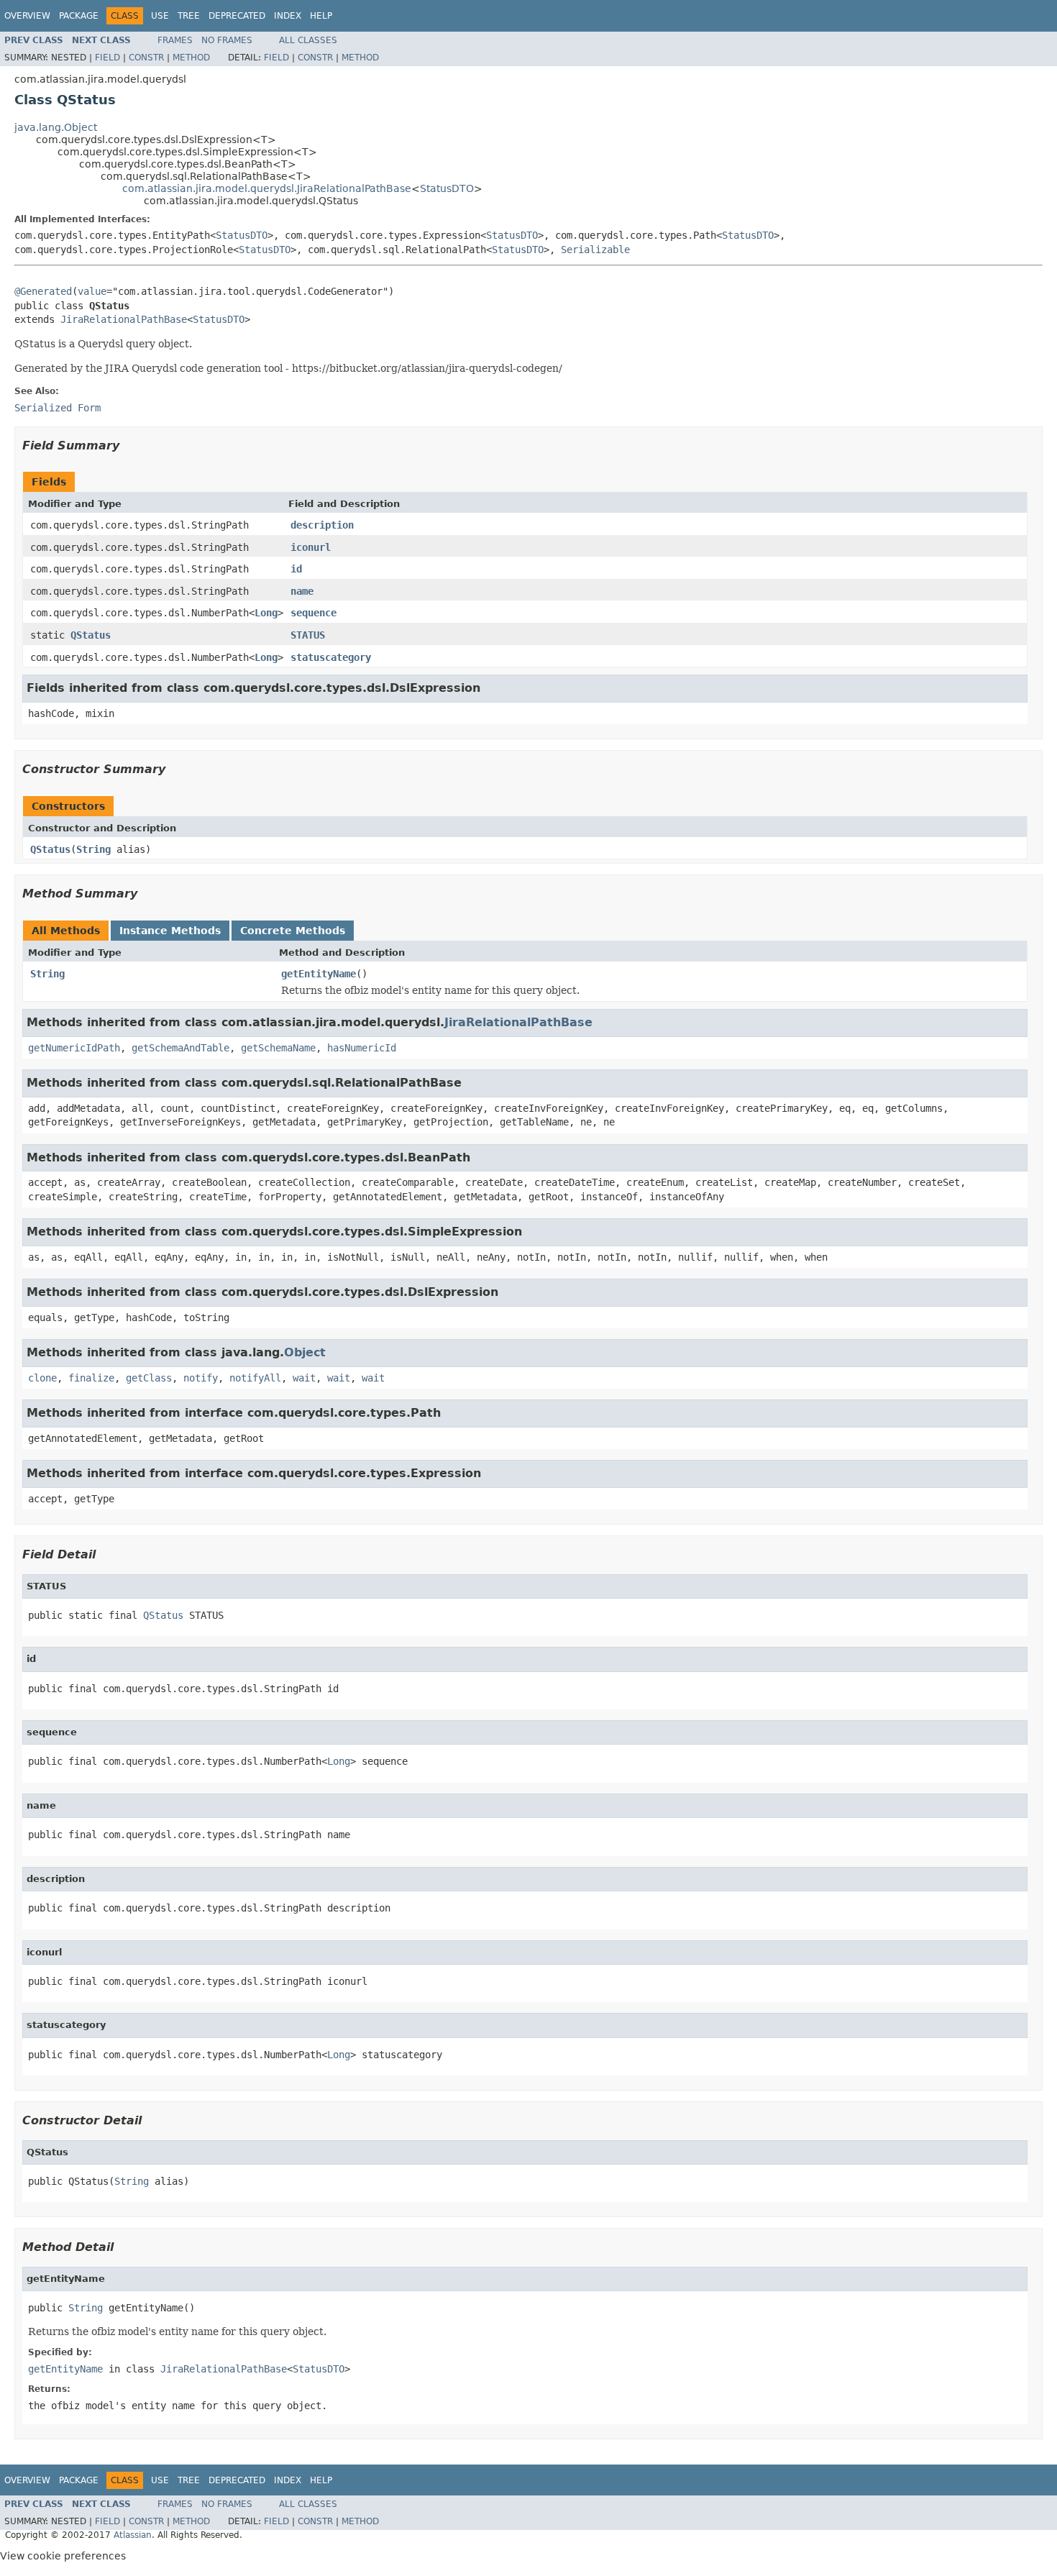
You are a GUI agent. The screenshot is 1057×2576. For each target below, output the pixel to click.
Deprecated (237, 16)
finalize (91, 1378)
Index (288, 16)
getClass (149, 1378)
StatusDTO (447, 188)
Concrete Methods (293, 931)
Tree (189, 16)
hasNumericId (362, 1048)
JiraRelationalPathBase (124, 319)
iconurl (311, 547)
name (302, 591)
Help (321, 16)
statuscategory (331, 657)
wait (304, 1378)
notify (201, 1378)
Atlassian (133, 2535)
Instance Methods (170, 931)
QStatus (91, 635)
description (322, 525)
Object (305, 1352)
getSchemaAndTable (180, 1048)
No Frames (227, 40)
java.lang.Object (56, 127)
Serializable (595, 250)
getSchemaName (278, 1048)
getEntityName (319, 974)
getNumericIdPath (74, 1048)
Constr (146, 58)
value (92, 291)
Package (79, 16)
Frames (175, 40)
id (296, 569)
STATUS (308, 635)
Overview (27, 16)
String (93, 849)
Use (160, 16)
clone (42, 1378)
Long (266, 613)
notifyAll (255, 1378)
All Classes (308, 40)
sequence (314, 613)
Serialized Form (58, 408)
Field (107, 58)
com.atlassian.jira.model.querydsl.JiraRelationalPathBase (267, 188)
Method (191, 58)
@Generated (43, 291)
